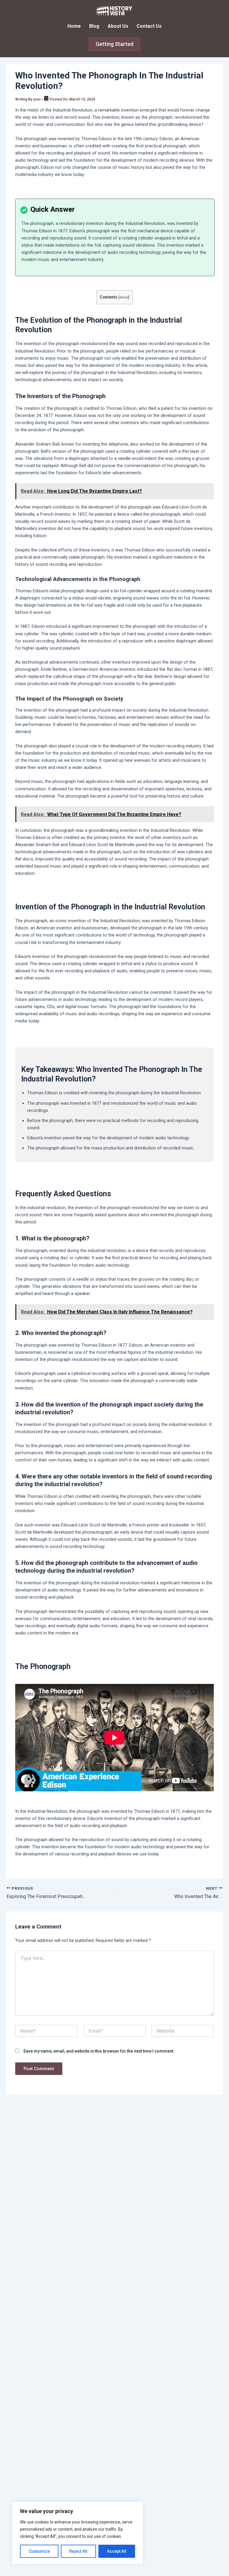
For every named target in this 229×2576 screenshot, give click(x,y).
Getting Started (114, 44)
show (124, 297)
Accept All (117, 2551)
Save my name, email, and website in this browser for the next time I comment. (99, 2051)
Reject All (78, 2551)
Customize (39, 2551)
